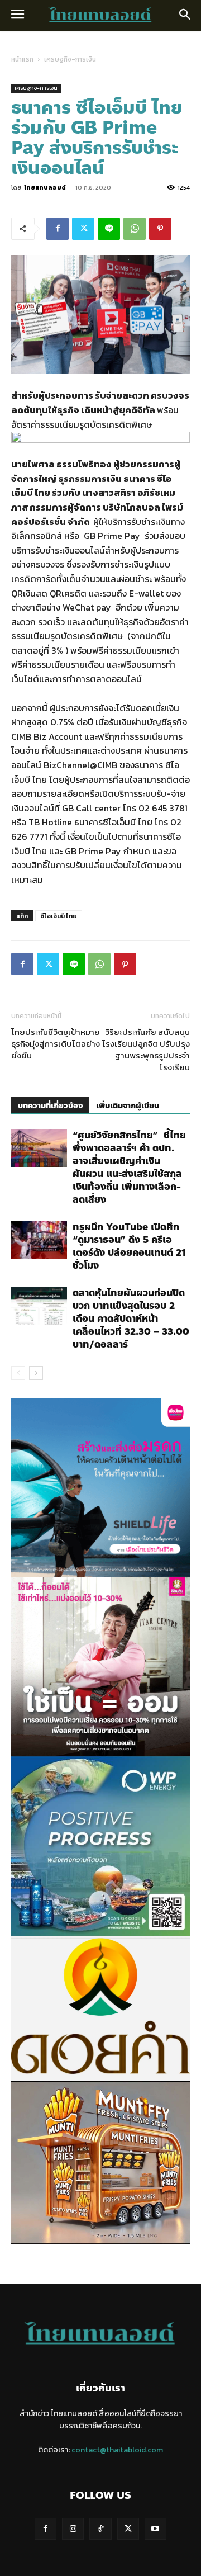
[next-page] (36, 1373)
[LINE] (109, 229)
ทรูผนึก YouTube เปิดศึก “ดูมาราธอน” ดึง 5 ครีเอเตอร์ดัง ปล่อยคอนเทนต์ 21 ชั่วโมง (129, 1246)
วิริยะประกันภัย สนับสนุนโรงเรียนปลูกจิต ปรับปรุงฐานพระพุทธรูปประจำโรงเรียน (146, 1050)
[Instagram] (73, 2529)
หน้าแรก (22, 59)
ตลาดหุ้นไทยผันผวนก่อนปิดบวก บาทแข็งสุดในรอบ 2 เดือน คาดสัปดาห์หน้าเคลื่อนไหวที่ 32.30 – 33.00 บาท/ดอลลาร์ (131, 1318)
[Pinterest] (160, 229)
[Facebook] (58, 229)
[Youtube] (155, 2529)
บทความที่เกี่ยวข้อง (50, 1106)
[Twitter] (83, 229)
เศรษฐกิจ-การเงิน (70, 59)
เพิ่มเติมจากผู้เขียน (128, 1106)
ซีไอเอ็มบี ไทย (59, 916)
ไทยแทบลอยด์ (45, 187)
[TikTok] (100, 2529)
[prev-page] (18, 1373)
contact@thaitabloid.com (117, 2450)
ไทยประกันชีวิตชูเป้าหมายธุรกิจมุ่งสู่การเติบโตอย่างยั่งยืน (56, 1044)
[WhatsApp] (135, 229)
